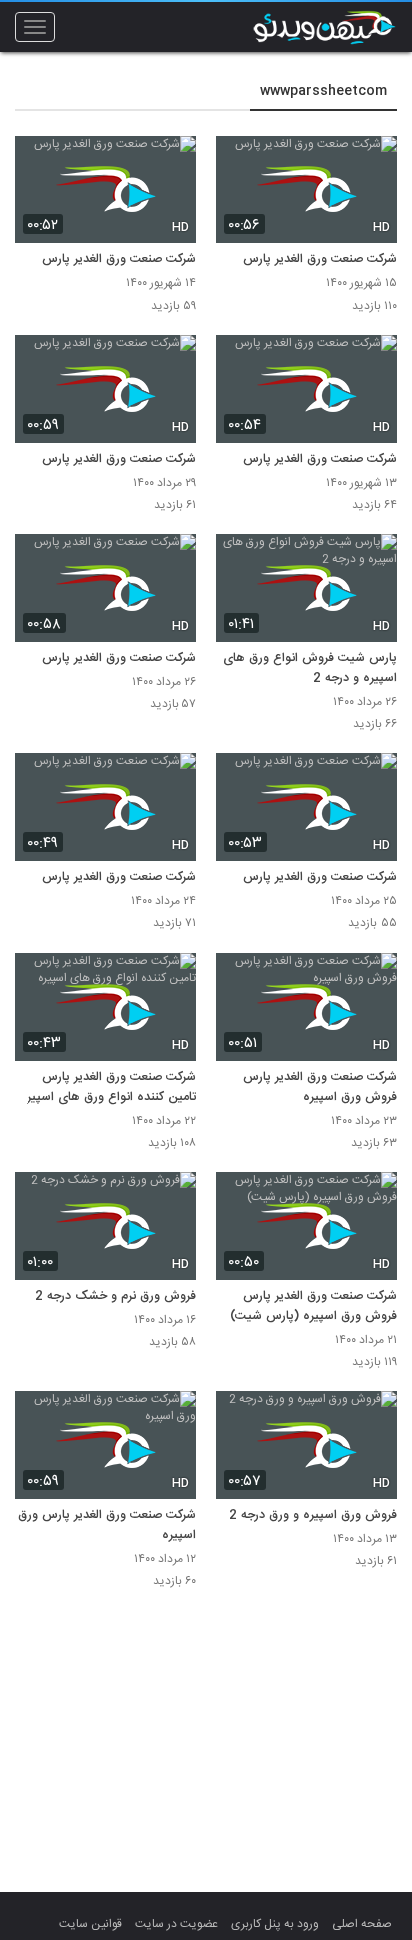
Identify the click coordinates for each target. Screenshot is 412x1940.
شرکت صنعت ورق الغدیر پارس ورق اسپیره (107, 1526)
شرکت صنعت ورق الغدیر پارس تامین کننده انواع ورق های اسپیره (108, 1088)
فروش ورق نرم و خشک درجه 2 (115, 1297)
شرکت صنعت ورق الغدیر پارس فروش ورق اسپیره (320, 1088)
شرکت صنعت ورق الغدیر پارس (320, 260)
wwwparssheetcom (323, 91)
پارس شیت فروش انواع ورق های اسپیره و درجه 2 (310, 669)
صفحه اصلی (362, 1924)
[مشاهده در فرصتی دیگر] (372, 162)
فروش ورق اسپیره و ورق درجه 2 (313, 1516)
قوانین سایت (90, 1924)
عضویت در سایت (176, 1924)
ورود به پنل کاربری (275, 1924)
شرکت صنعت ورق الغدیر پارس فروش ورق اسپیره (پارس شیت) (313, 1307)
